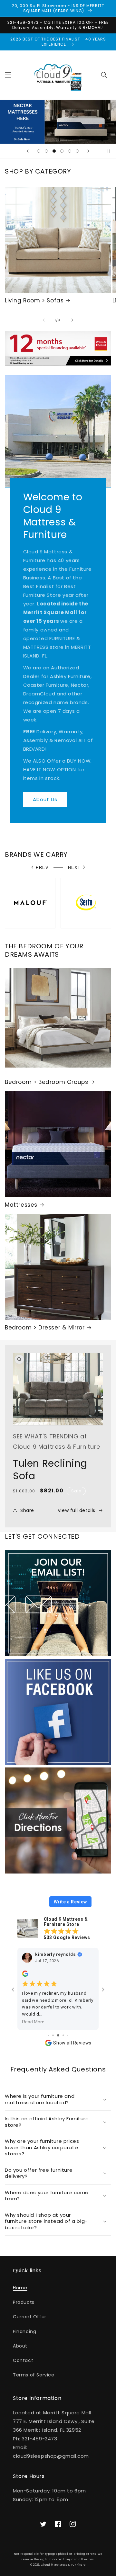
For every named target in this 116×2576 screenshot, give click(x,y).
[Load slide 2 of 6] (46, 151)
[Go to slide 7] (68, 2035)
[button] (8, 75)
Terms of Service (34, 2375)
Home (20, 2288)
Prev (42, 868)
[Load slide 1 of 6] (39, 151)
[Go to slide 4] (53, 2035)
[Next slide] (88, 151)
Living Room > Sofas (34, 300)
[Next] (72, 320)
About (20, 2346)
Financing (24, 2331)
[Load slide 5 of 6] (70, 151)
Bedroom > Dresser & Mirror (45, 1328)
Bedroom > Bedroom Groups (46, 1082)
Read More (33, 2022)
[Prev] (44, 320)
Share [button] (27, 1510)
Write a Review (70, 1902)
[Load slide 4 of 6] (62, 151)
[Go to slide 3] (48, 2035)
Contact (23, 2360)
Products (24, 2302)
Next (74, 868)
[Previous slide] (28, 151)
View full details (77, 1510)
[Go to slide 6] (63, 2035)
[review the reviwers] (25, 1975)
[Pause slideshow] (109, 151)
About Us (45, 799)
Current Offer (30, 2317)
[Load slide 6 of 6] (77, 151)
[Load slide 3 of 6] (54, 151)
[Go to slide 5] (58, 2035)
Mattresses (21, 1205)
